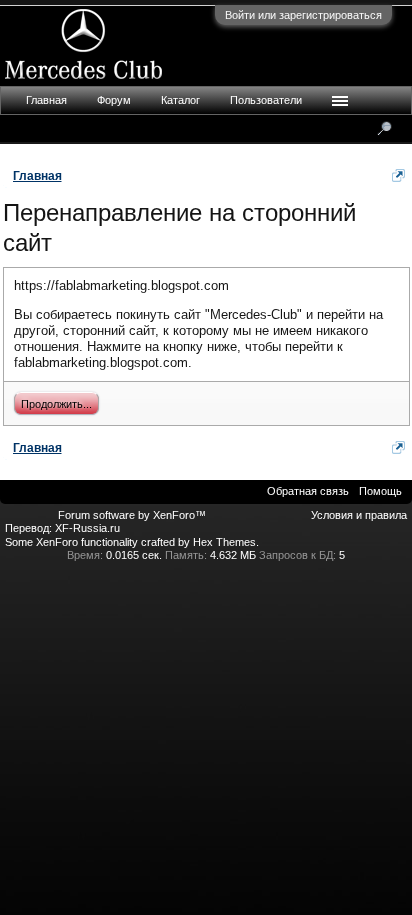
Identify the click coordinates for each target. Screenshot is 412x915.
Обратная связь (308, 491)
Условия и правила (359, 515)
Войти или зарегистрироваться (303, 15)
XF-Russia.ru (87, 528)
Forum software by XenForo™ (132, 515)
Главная (46, 100)
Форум (114, 100)
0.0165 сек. (134, 555)
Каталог (180, 100)
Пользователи (266, 100)
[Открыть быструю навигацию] (398, 175)
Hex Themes (224, 542)
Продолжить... (56, 404)
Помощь (380, 491)
